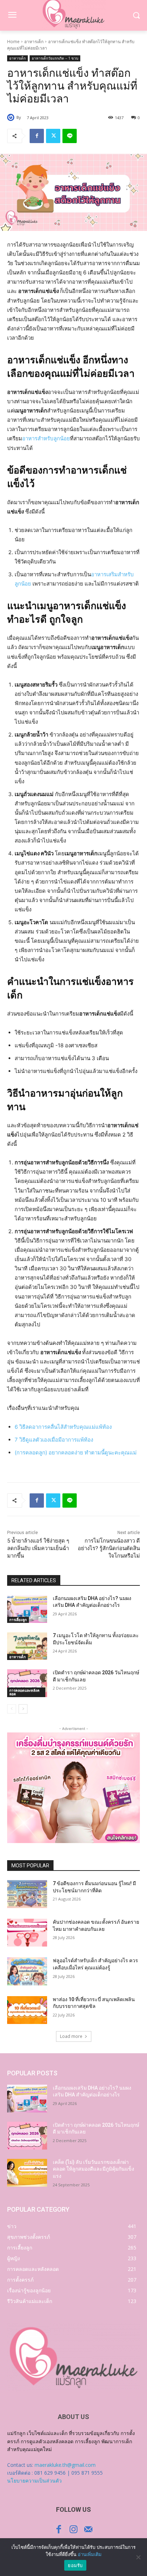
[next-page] (23, 1709)
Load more (71, 2036)
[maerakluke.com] (73, 2358)
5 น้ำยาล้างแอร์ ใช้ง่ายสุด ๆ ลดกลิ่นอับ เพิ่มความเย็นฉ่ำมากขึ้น (38, 1548)
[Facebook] (37, 136)
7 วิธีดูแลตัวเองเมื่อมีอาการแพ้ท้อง (54, 1440)
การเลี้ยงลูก (18, 1620)
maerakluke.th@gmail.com (65, 2465)
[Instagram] (73, 2529)
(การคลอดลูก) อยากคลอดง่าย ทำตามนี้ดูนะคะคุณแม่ (76, 1453)
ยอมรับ (75, 2565)
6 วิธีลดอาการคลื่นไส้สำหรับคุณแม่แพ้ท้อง (63, 1427)
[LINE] (70, 136)
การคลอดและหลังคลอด (24, 1692)
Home (13, 42)
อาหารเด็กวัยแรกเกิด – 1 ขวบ (55, 58)
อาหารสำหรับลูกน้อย (46, 438)
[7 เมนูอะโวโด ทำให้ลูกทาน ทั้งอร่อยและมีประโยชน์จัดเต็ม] (27, 1646)
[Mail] (88, 2529)
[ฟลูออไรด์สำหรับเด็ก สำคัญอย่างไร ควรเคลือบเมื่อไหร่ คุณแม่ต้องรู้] (27, 1971)
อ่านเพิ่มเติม (90, 2554)
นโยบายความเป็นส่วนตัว (34, 2481)
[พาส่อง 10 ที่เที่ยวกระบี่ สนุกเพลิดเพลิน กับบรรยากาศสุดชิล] (27, 2010)
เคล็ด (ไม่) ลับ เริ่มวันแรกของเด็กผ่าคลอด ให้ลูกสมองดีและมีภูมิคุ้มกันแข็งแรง (93, 2169)
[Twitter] (53, 136)
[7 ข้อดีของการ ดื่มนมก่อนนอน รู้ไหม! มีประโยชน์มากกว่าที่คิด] (27, 1894)
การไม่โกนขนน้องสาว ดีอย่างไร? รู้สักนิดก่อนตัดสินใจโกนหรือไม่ (109, 1548)
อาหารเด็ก (34, 42)
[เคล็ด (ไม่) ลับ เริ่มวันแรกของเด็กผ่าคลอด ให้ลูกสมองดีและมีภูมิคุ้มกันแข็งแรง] (27, 2173)
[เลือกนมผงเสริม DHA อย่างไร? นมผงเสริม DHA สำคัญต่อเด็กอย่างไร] (27, 1609)
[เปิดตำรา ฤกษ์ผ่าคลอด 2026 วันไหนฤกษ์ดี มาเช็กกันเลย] (27, 1683)
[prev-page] (12, 1709)
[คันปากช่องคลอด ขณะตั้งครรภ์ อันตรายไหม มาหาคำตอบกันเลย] (27, 1933)
